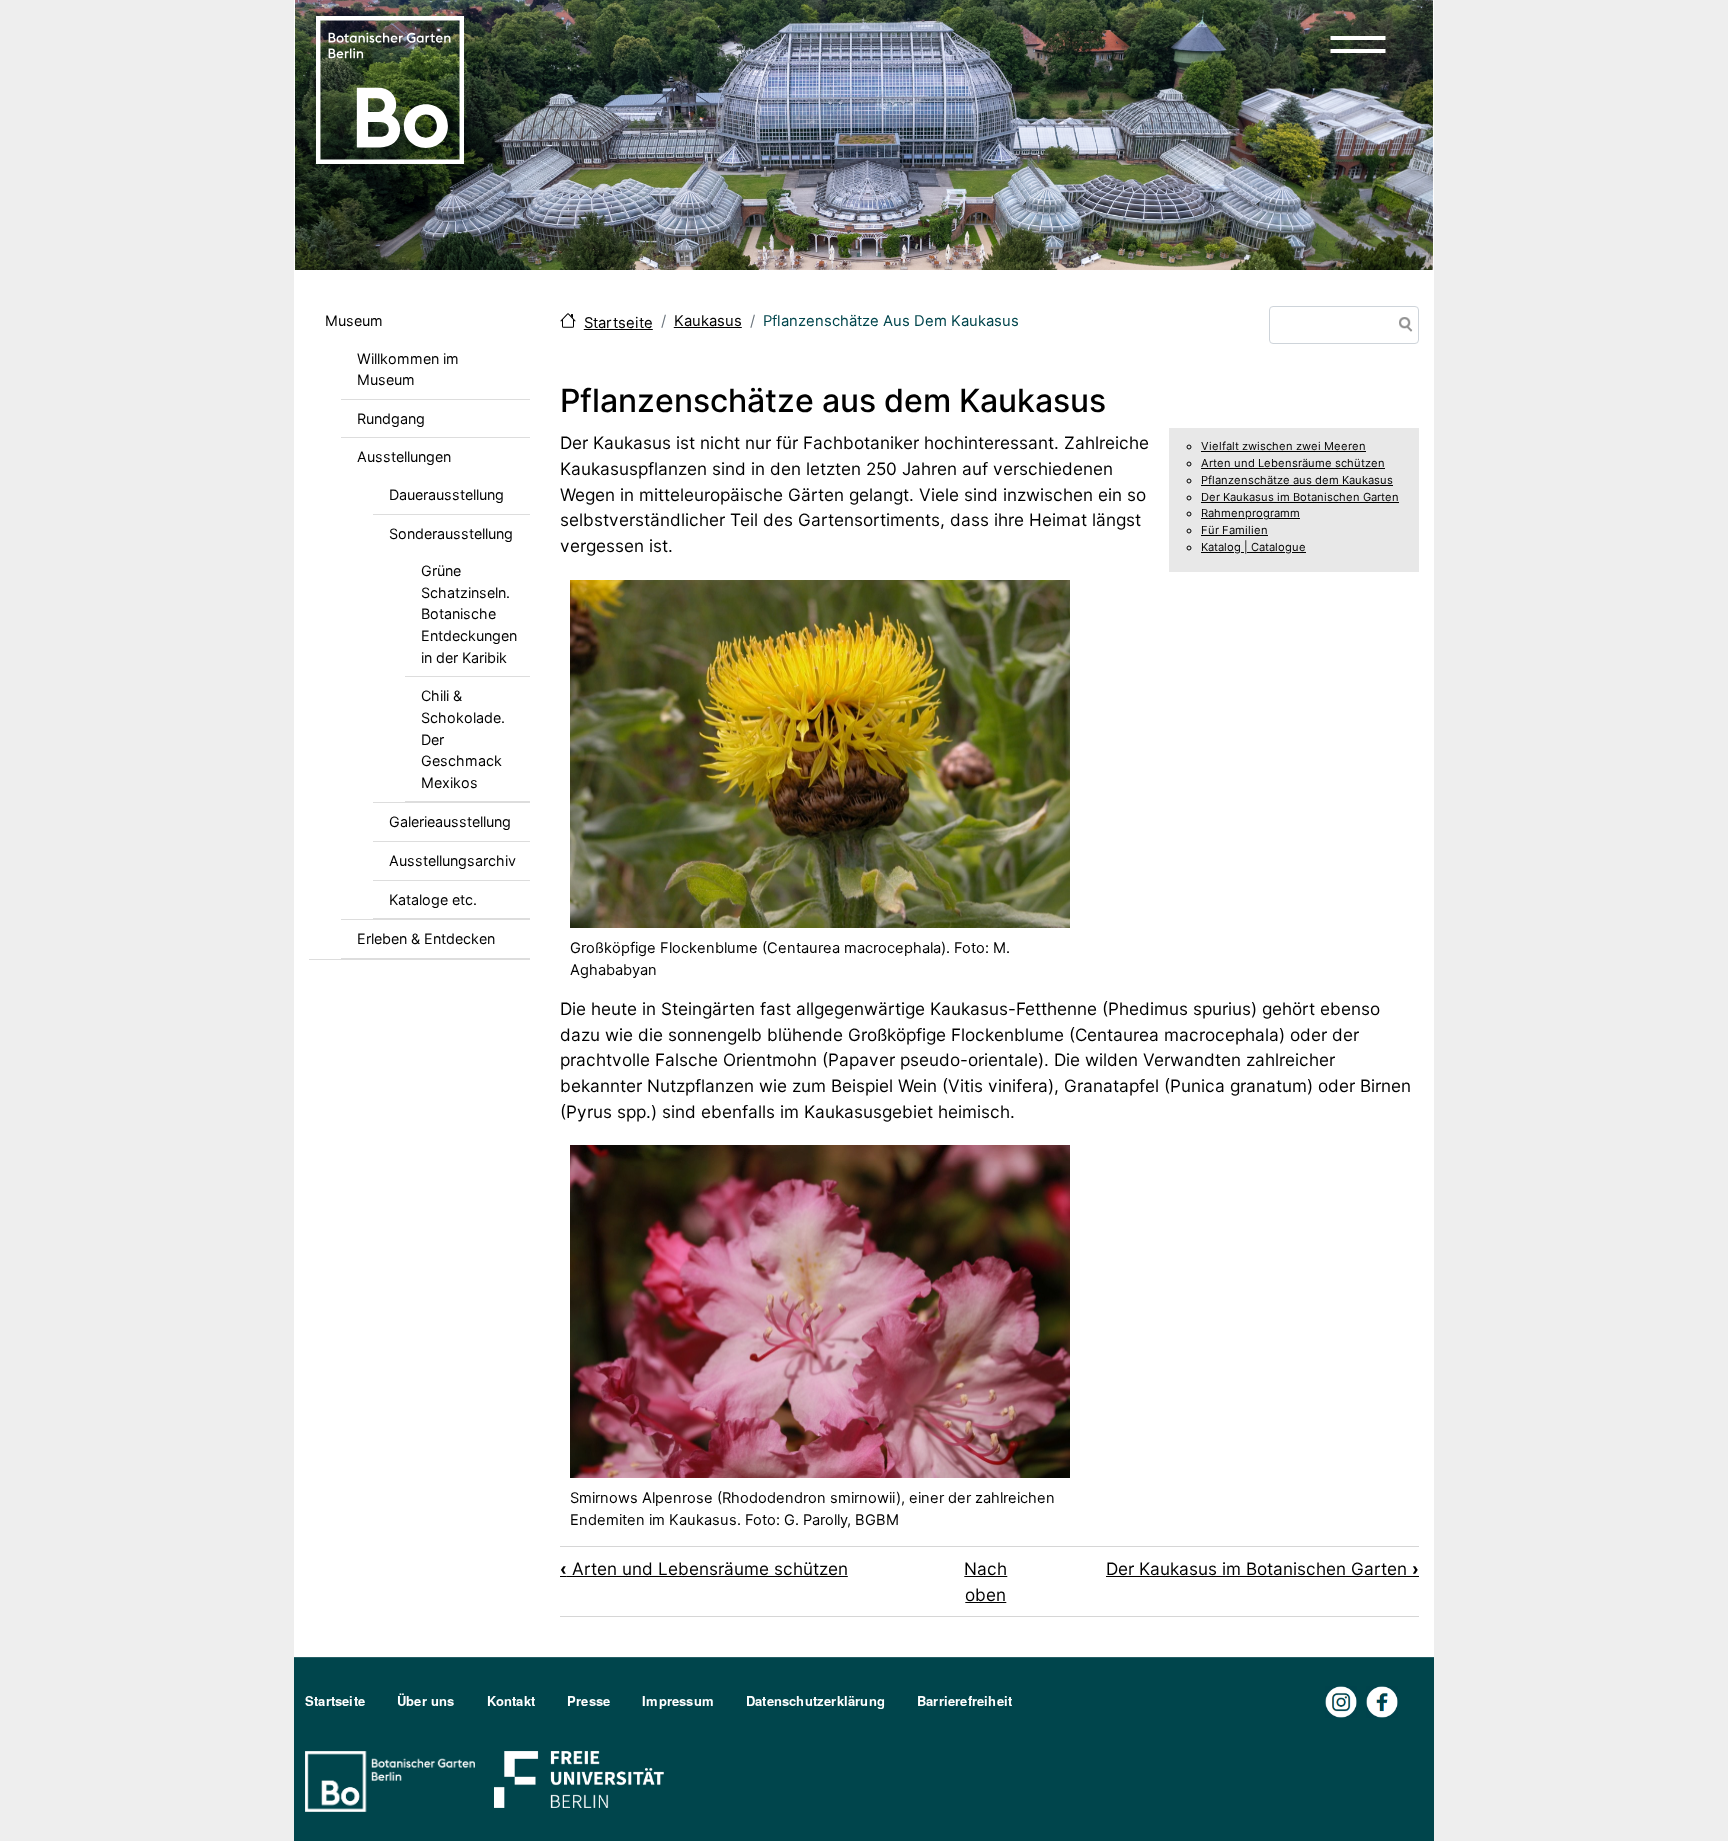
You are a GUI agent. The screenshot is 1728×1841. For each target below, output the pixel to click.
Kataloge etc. (433, 899)
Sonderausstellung (451, 533)
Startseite (618, 323)
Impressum (678, 1700)
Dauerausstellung (446, 494)
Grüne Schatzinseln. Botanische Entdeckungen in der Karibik (469, 613)
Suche (1402, 326)
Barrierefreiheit (964, 1700)
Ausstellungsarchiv (452, 860)
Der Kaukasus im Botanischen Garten (1300, 497)
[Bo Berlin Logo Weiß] (394, 1779)
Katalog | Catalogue (1253, 547)
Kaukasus (708, 321)
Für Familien (1234, 530)
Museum (354, 320)
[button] (1358, 44)
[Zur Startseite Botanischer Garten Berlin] (390, 88)
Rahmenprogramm (1250, 513)
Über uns (426, 1700)
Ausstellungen (404, 456)
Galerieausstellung (450, 821)
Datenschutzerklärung (815, 1700)
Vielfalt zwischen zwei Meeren (1283, 446)
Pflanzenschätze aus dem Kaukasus (1297, 480)
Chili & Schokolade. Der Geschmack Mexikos (463, 738)
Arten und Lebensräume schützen (1293, 463)
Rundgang (391, 418)
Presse (588, 1700)
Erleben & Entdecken (426, 938)
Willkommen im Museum (408, 369)
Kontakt (511, 1700)
